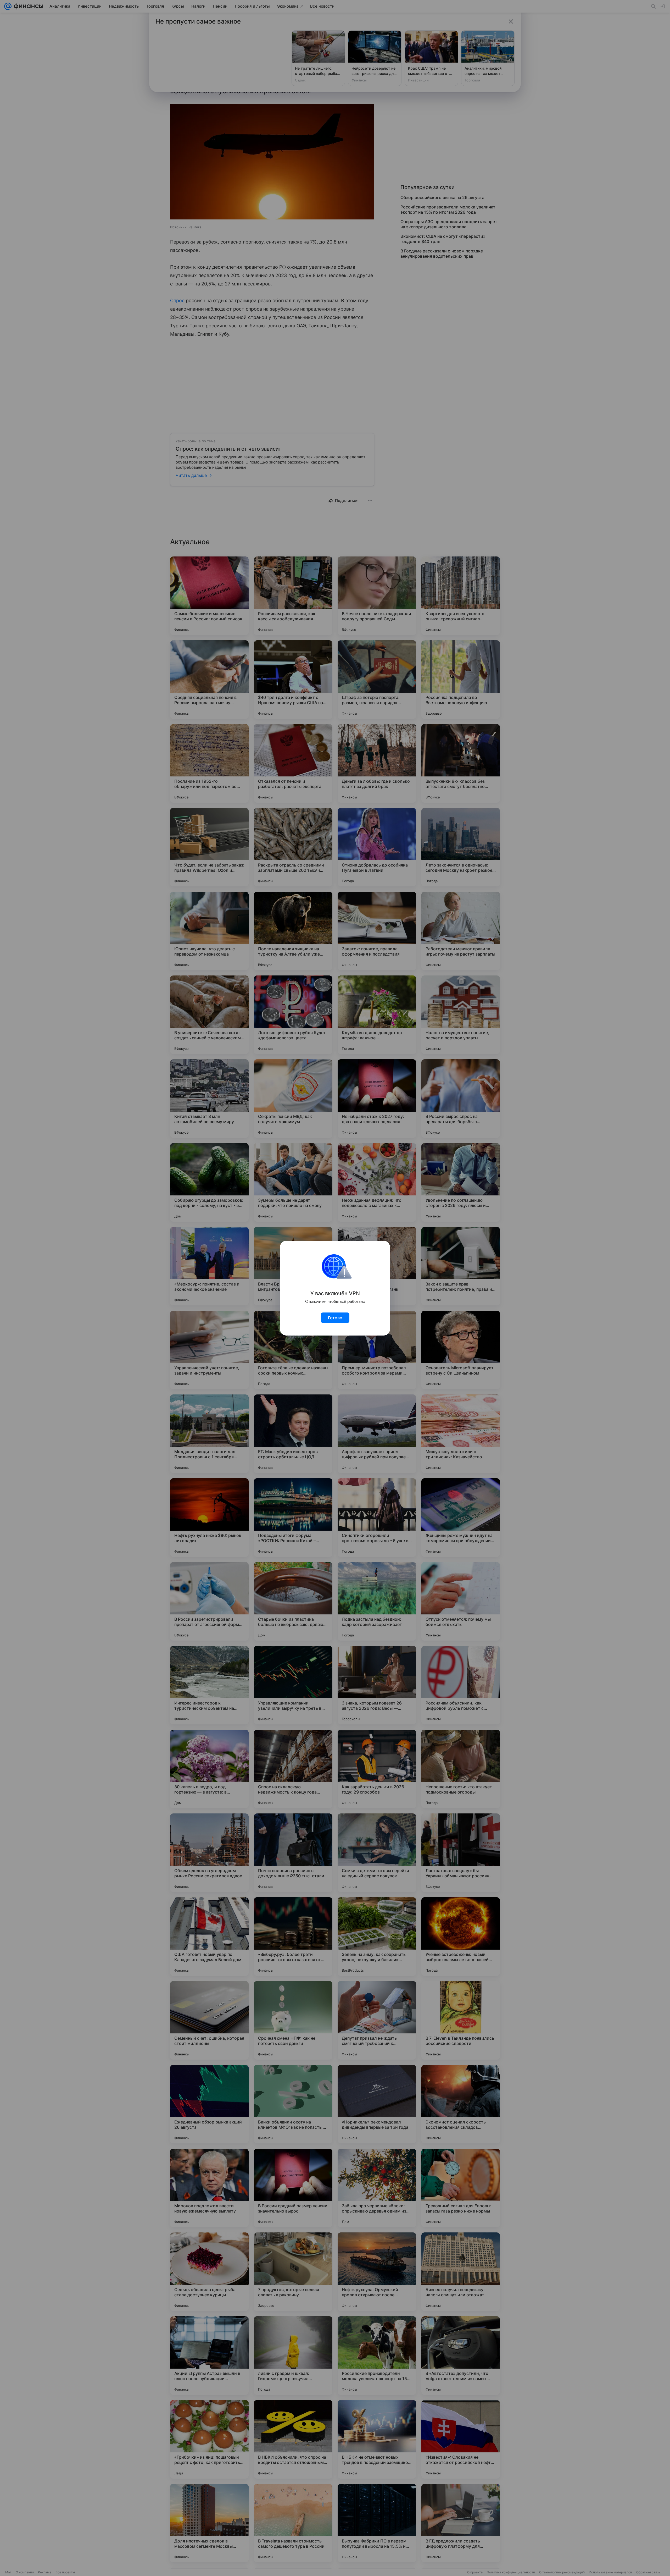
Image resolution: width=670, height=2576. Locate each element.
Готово (335, 1318)
